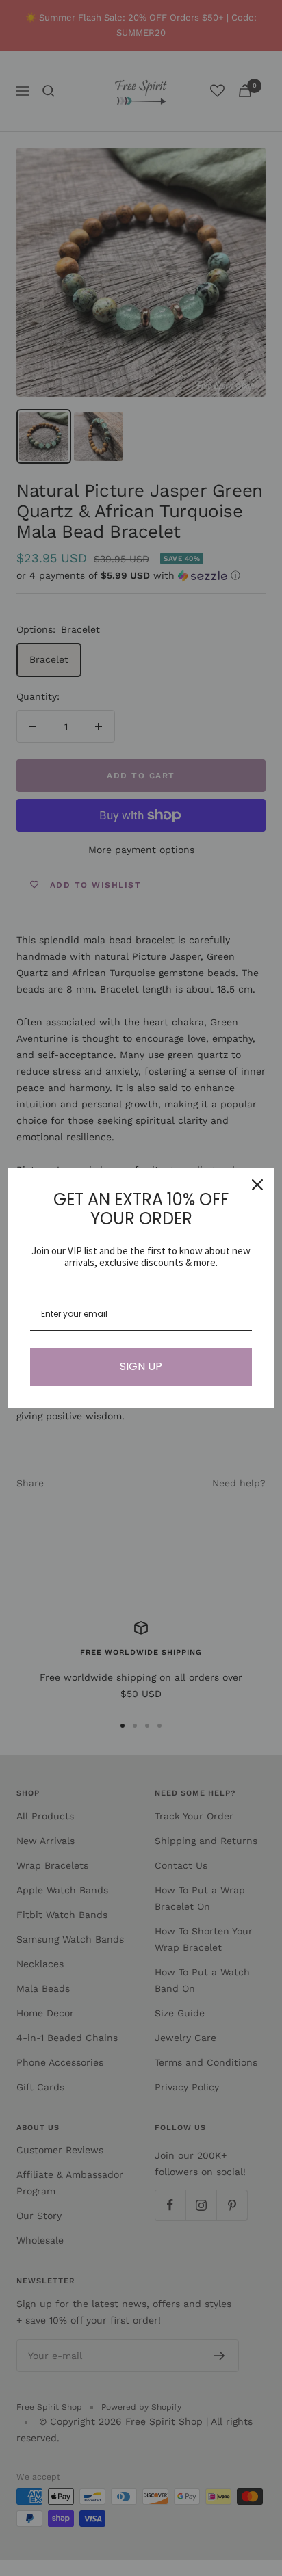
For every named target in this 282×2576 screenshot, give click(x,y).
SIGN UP (141, 1366)
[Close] (257, 1185)
